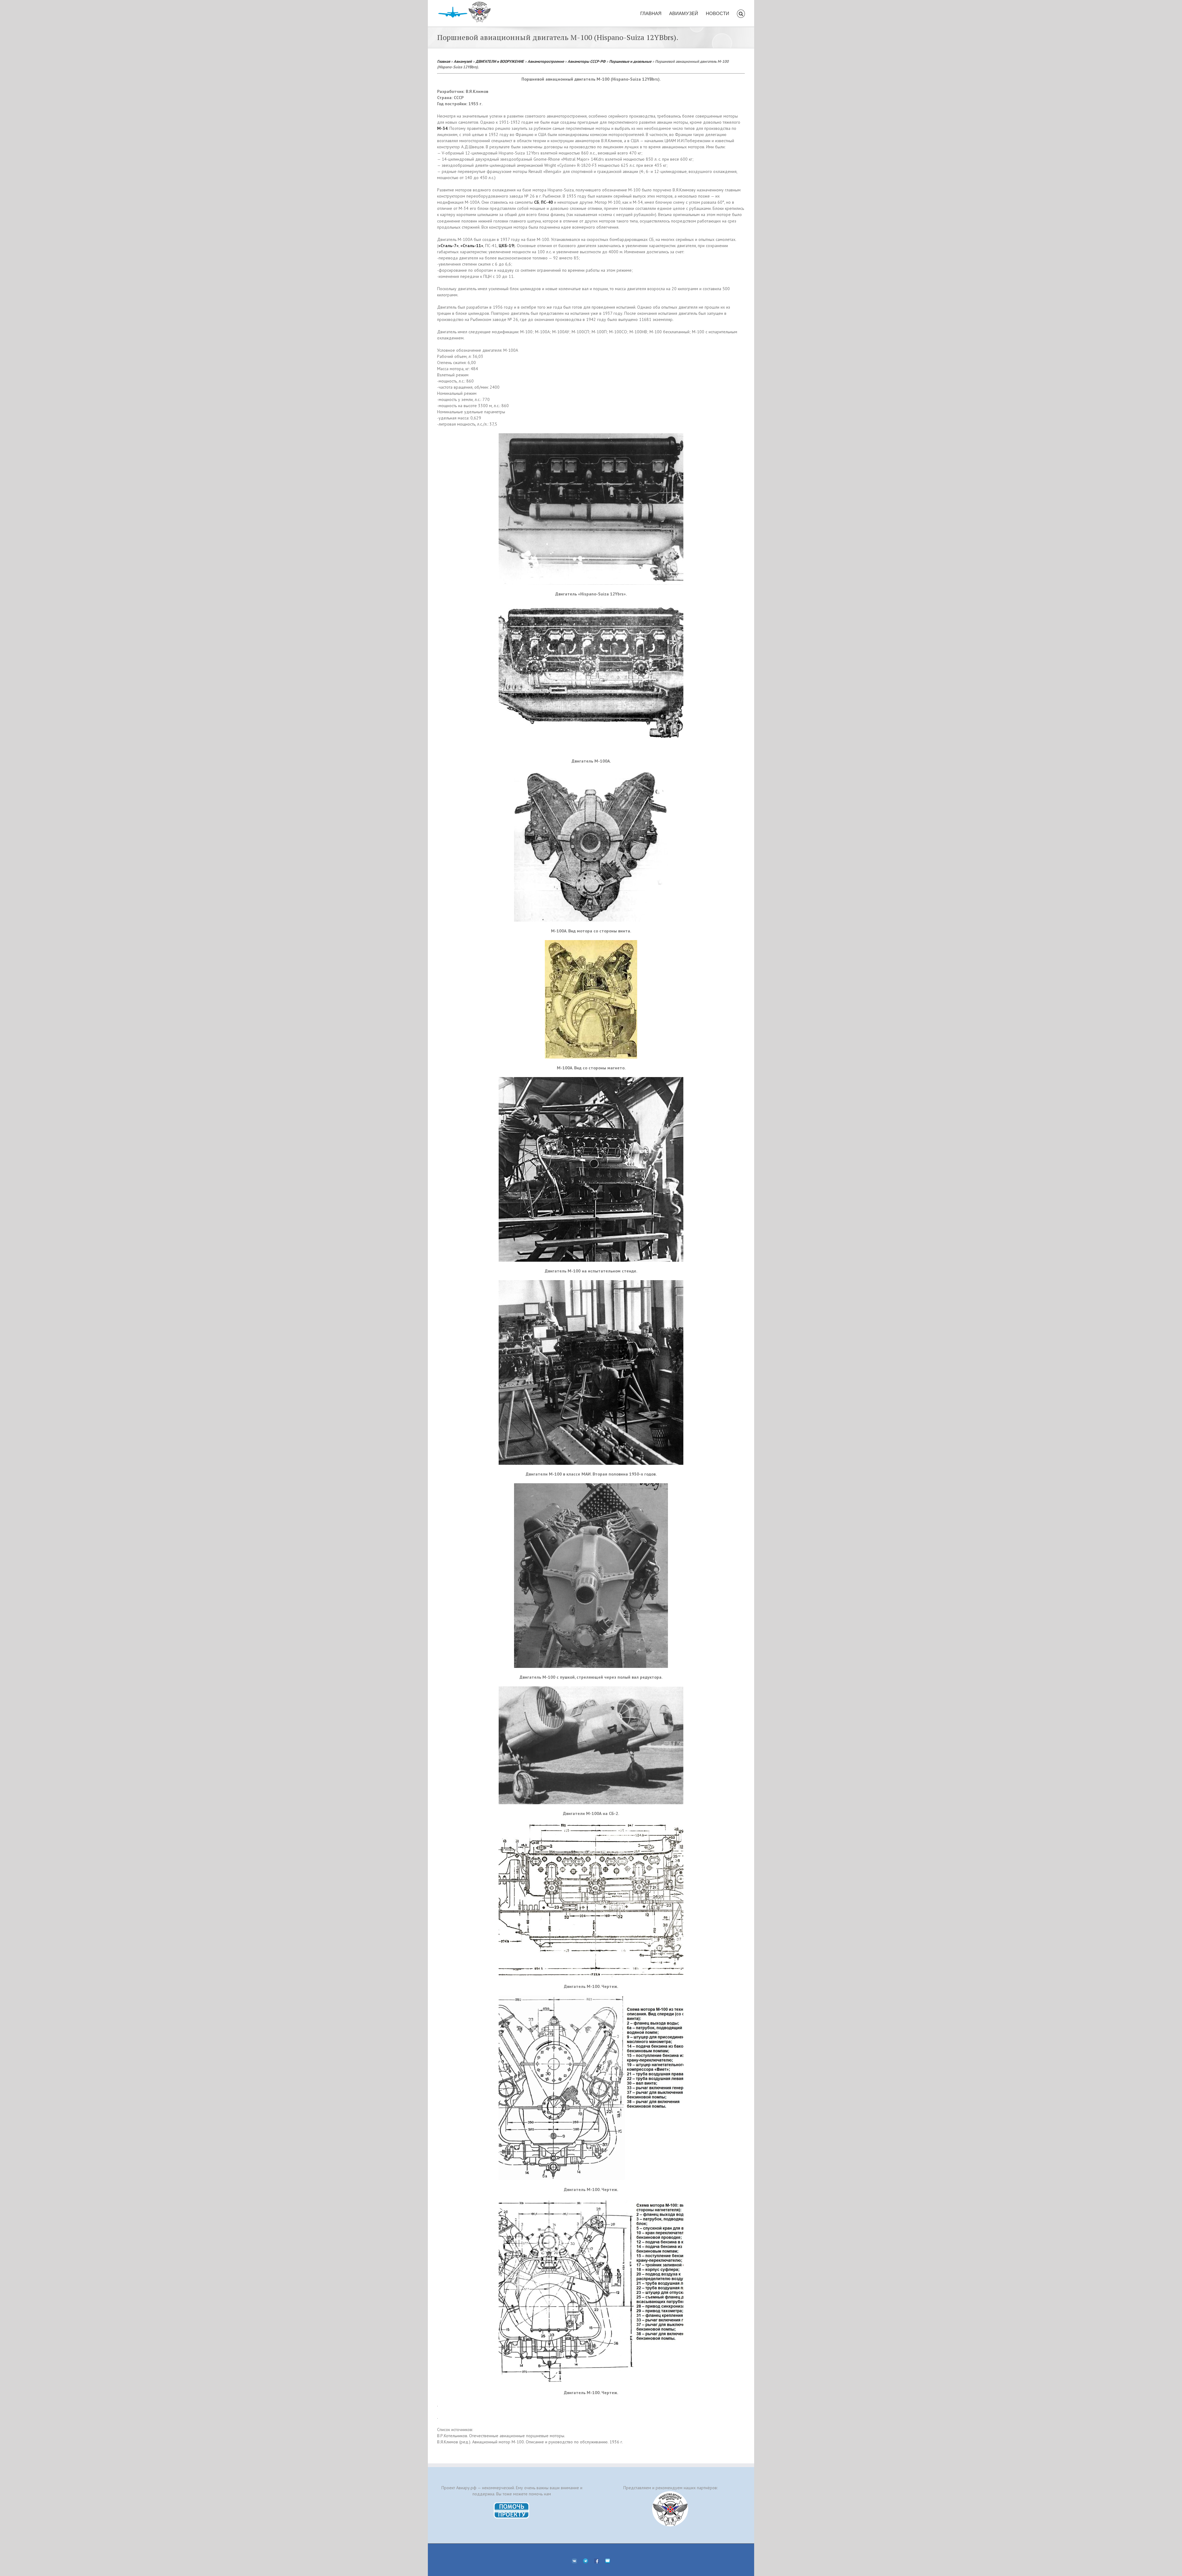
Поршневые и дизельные (630, 61)
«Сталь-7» (448, 246)
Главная (444, 61)
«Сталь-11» (472, 246)
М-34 (442, 128)
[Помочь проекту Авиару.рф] (512, 2504)
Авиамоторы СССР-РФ (587, 61)
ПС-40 (547, 202)
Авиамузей (463, 61)
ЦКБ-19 (506, 246)
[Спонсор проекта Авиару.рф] (670, 2509)
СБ (537, 202)
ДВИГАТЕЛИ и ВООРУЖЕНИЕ (500, 61)
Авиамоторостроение (546, 61)
